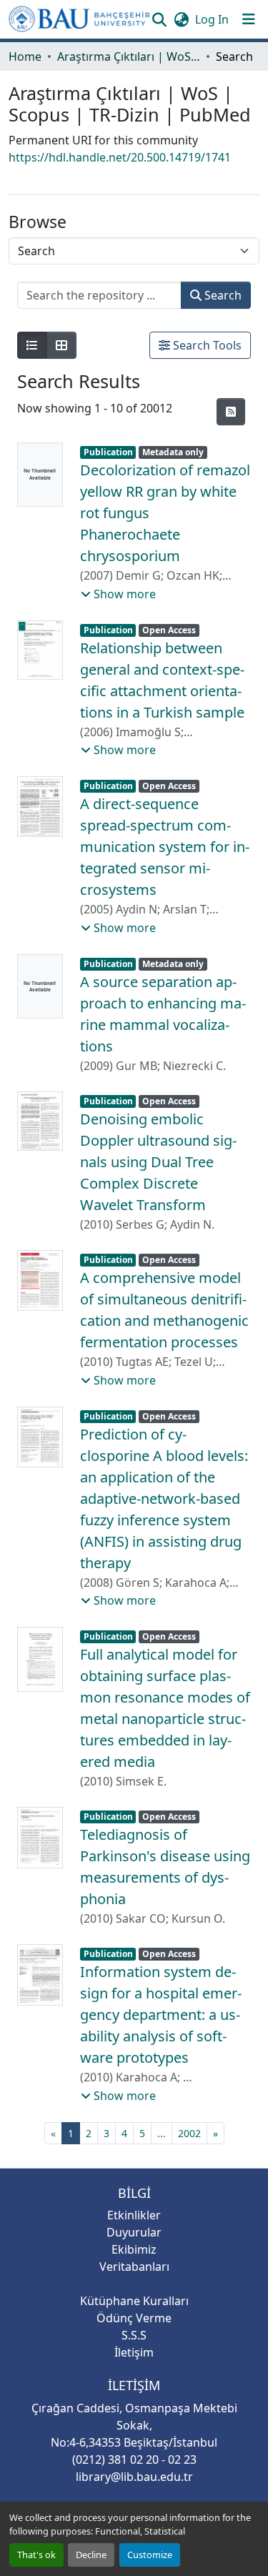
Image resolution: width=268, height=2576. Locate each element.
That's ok (36, 2555)
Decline (91, 2555)
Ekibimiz (134, 2249)
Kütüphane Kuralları (134, 2301)
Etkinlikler (134, 2215)
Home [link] (25, 56)
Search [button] (222, 295)
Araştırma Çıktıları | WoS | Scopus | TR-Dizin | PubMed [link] (129, 56)
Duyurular (134, 2232)
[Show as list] (32, 345)
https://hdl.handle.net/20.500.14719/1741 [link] (120, 157)
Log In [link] (212, 19)
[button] (79, 19)
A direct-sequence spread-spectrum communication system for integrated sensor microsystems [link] (165, 847)
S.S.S (134, 2335)
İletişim (134, 2352)
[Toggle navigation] (249, 19)
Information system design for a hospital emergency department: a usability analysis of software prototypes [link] (161, 2015)
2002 (189, 2133)
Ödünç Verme (134, 2318)
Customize (150, 2555)
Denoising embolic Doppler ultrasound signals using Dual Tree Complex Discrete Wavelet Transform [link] (158, 1162)
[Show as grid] (61, 345)
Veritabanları (134, 2267)
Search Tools (206, 345)
